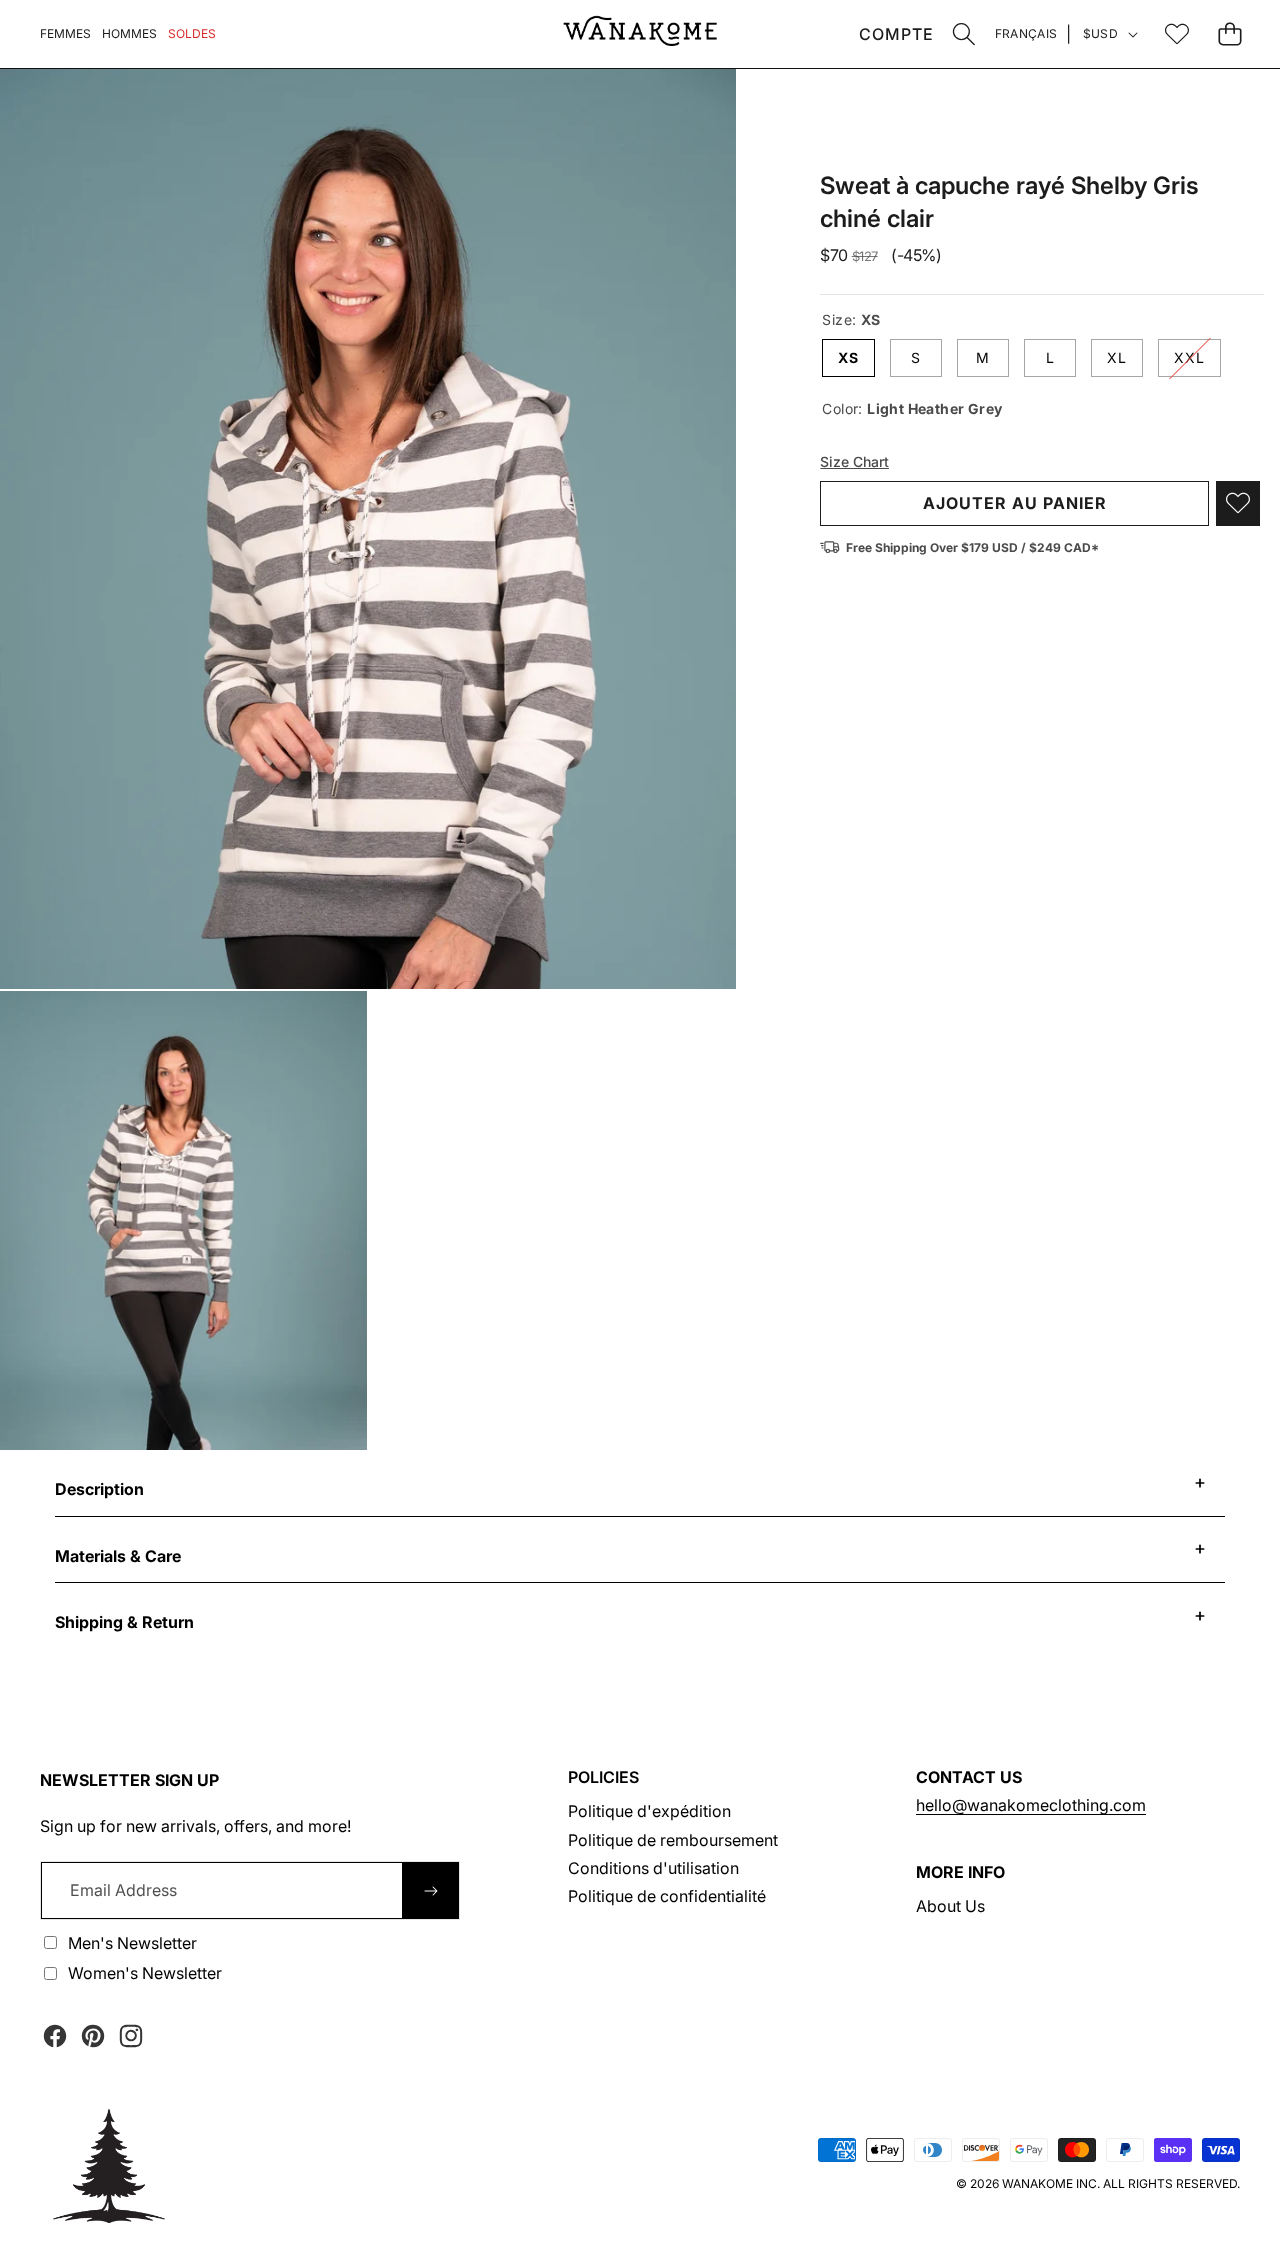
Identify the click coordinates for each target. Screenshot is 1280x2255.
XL (1117, 357)
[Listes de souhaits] (1176, 33)
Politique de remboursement (673, 1840)
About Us (950, 1906)
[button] (964, 33)
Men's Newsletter (132, 1943)
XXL (1197, 362)
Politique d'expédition (649, 1811)
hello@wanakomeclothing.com (1031, 1805)
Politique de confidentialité (667, 1896)
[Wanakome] (640, 34)
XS (848, 357)
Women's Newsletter (145, 1973)
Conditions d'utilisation (653, 1868)
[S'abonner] (431, 1890)
